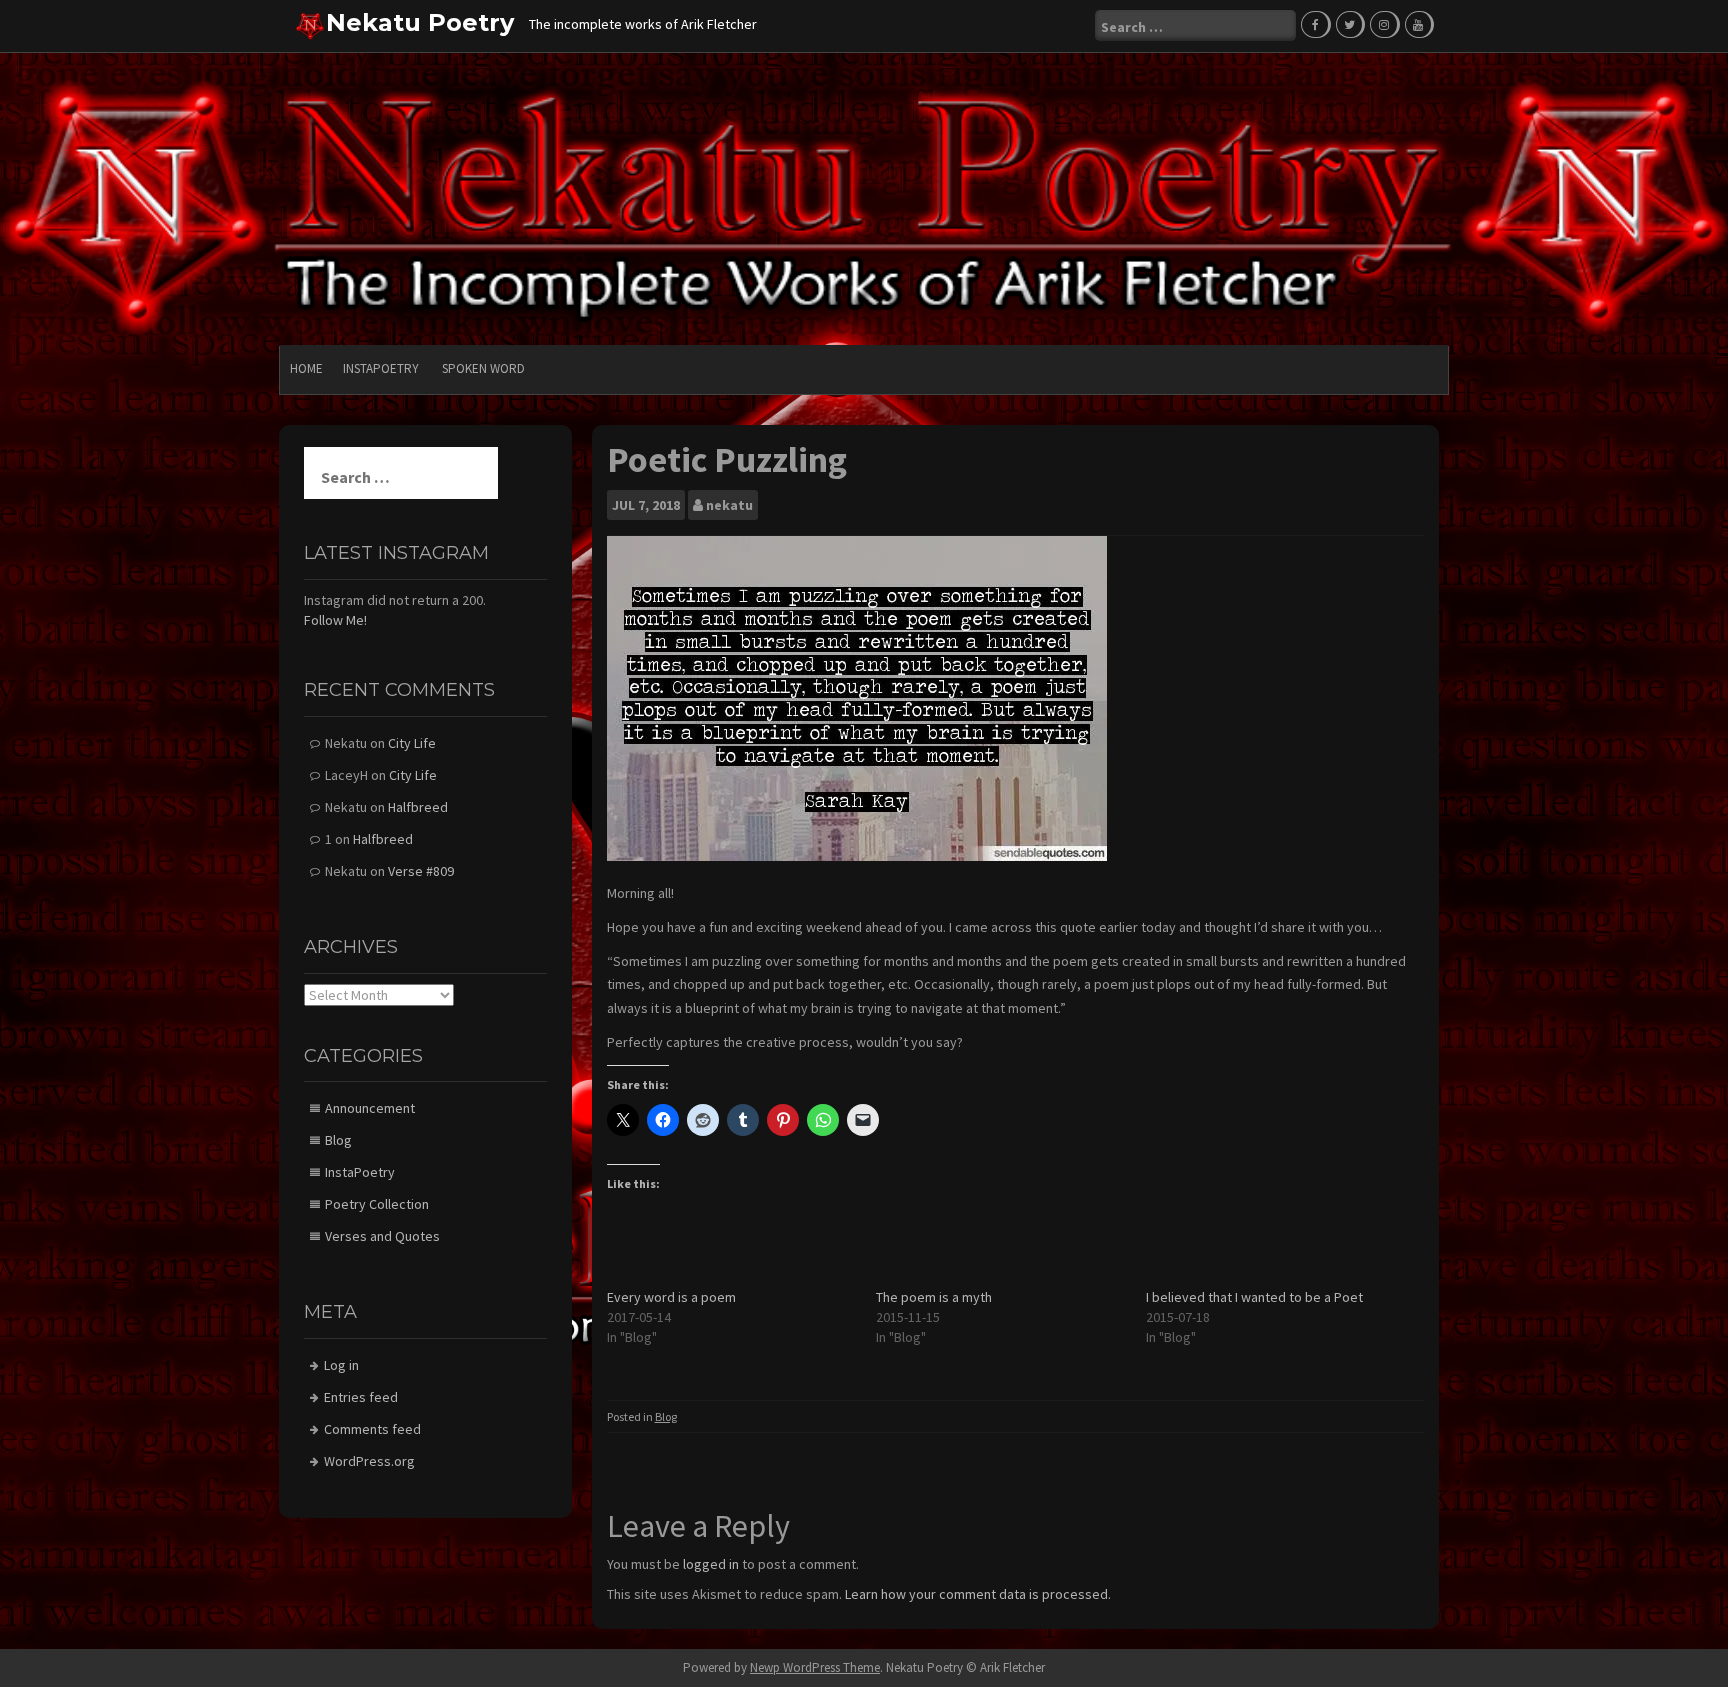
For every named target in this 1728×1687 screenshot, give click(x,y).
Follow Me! (335, 620)
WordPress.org (369, 1461)
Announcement (370, 1108)
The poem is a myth (934, 1297)
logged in (711, 1564)
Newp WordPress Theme (815, 1667)
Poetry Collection (377, 1204)
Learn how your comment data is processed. (978, 1594)
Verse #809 (421, 871)
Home (306, 368)
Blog (666, 1416)
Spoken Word (483, 368)
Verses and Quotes (382, 1236)
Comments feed (372, 1429)
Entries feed (361, 1397)
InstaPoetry (381, 368)
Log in (341, 1365)
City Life (412, 743)
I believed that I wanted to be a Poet (1254, 1297)
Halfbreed (418, 807)
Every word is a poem (671, 1297)
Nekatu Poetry (420, 22)
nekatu (729, 505)
